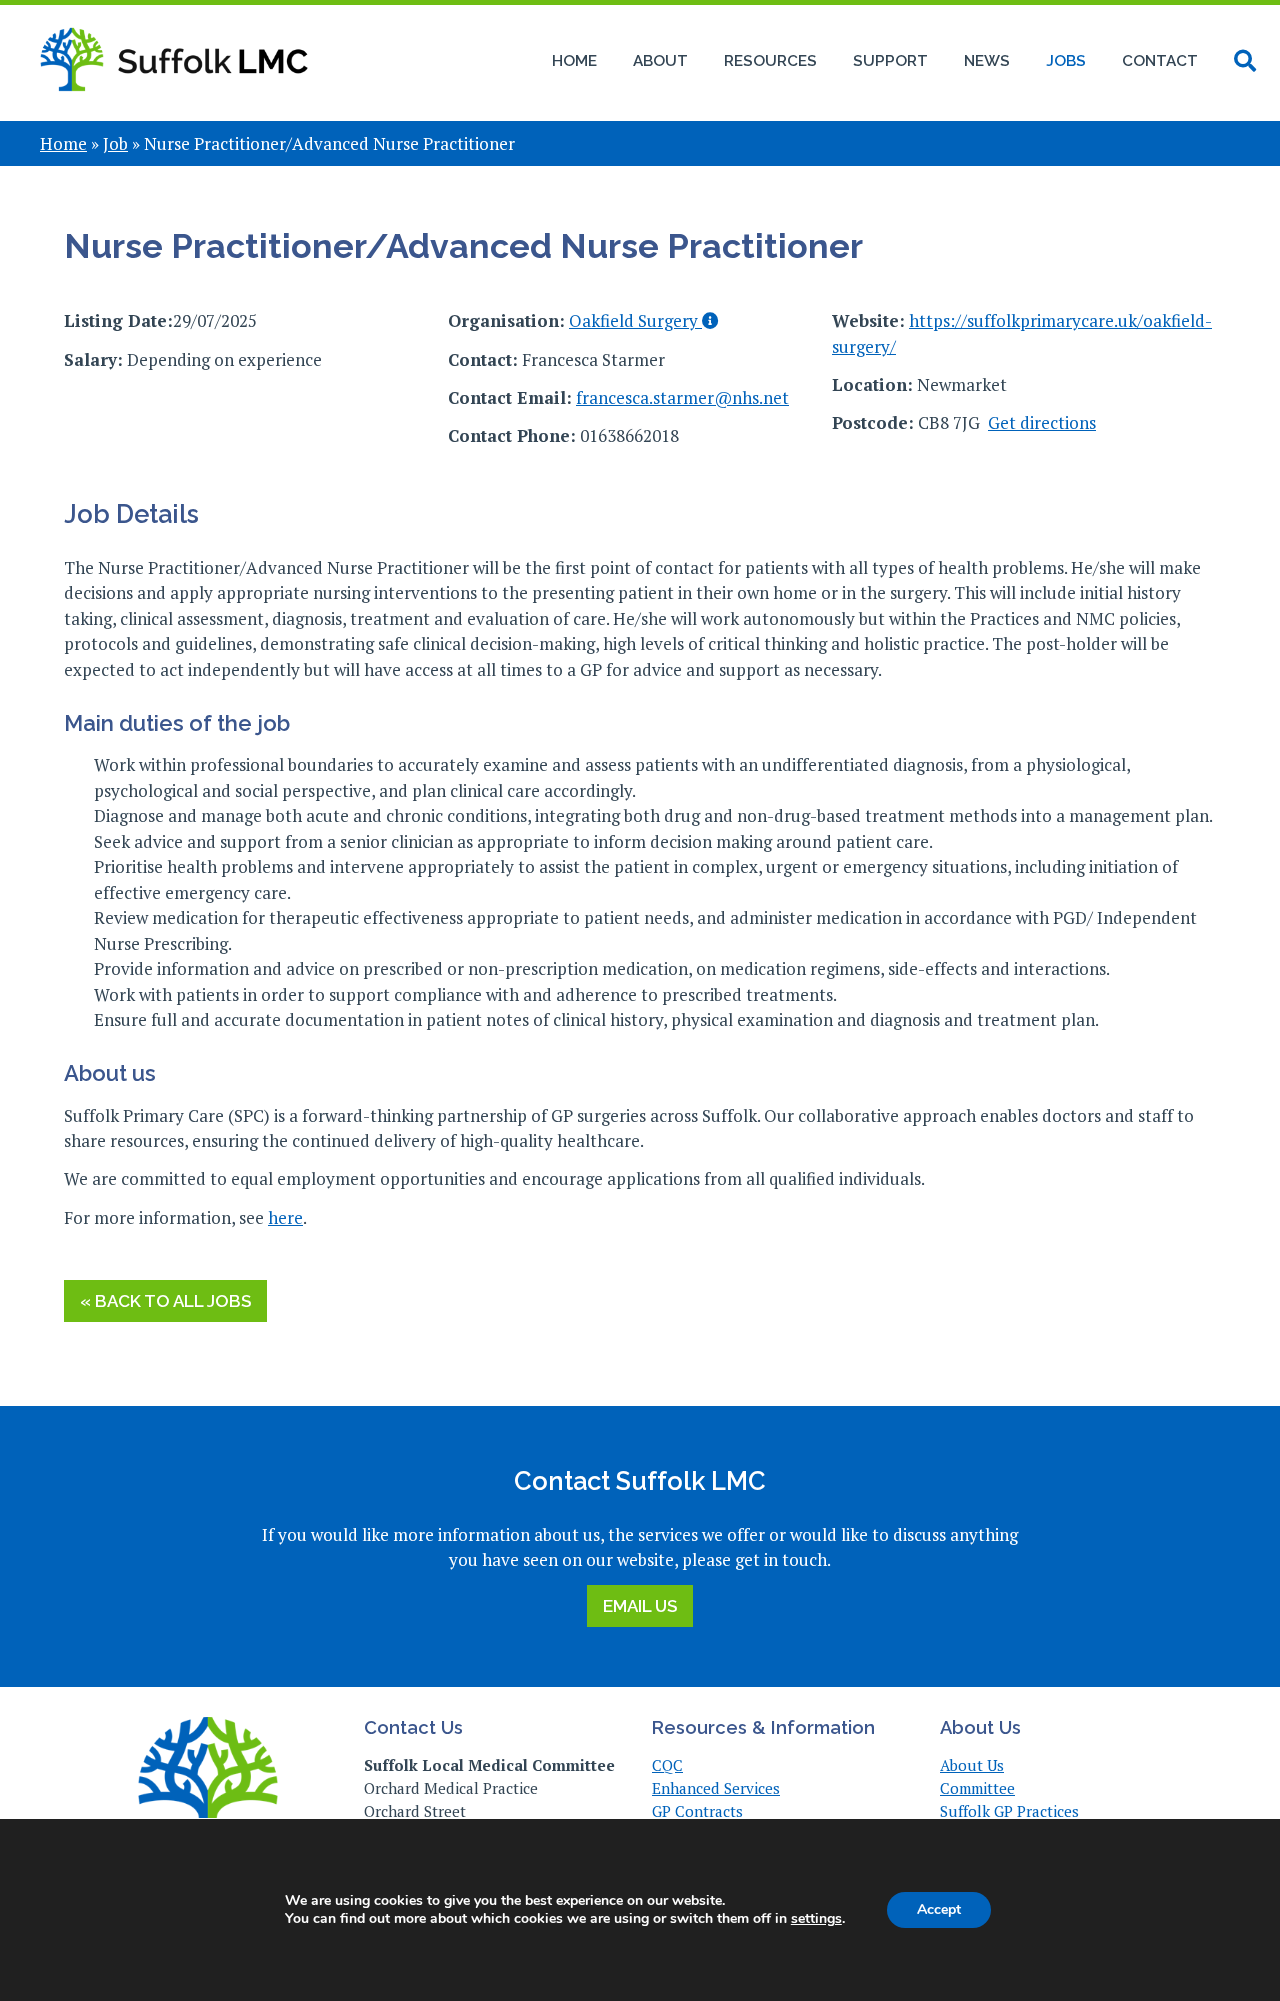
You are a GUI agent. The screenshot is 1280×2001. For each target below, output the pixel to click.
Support (890, 61)
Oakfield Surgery (635, 320)
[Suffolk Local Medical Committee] (174, 102)
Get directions (1042, 422)
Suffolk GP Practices (1009, 1811)
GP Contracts (697, 1811)
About (660, 61)
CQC (667, 1765)
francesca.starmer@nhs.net (682, 397)
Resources (770, 61)
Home (574, 61)
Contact (1160, 61)
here (285, 1217)
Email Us (640, 1606)
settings (816, 1919)
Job (115, 143)
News (987, 61)
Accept (939, 1909)
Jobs (1066, 61)
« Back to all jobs (165, 1301)
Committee (977, 1788)
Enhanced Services (716, 1788)
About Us (972, 1765)
